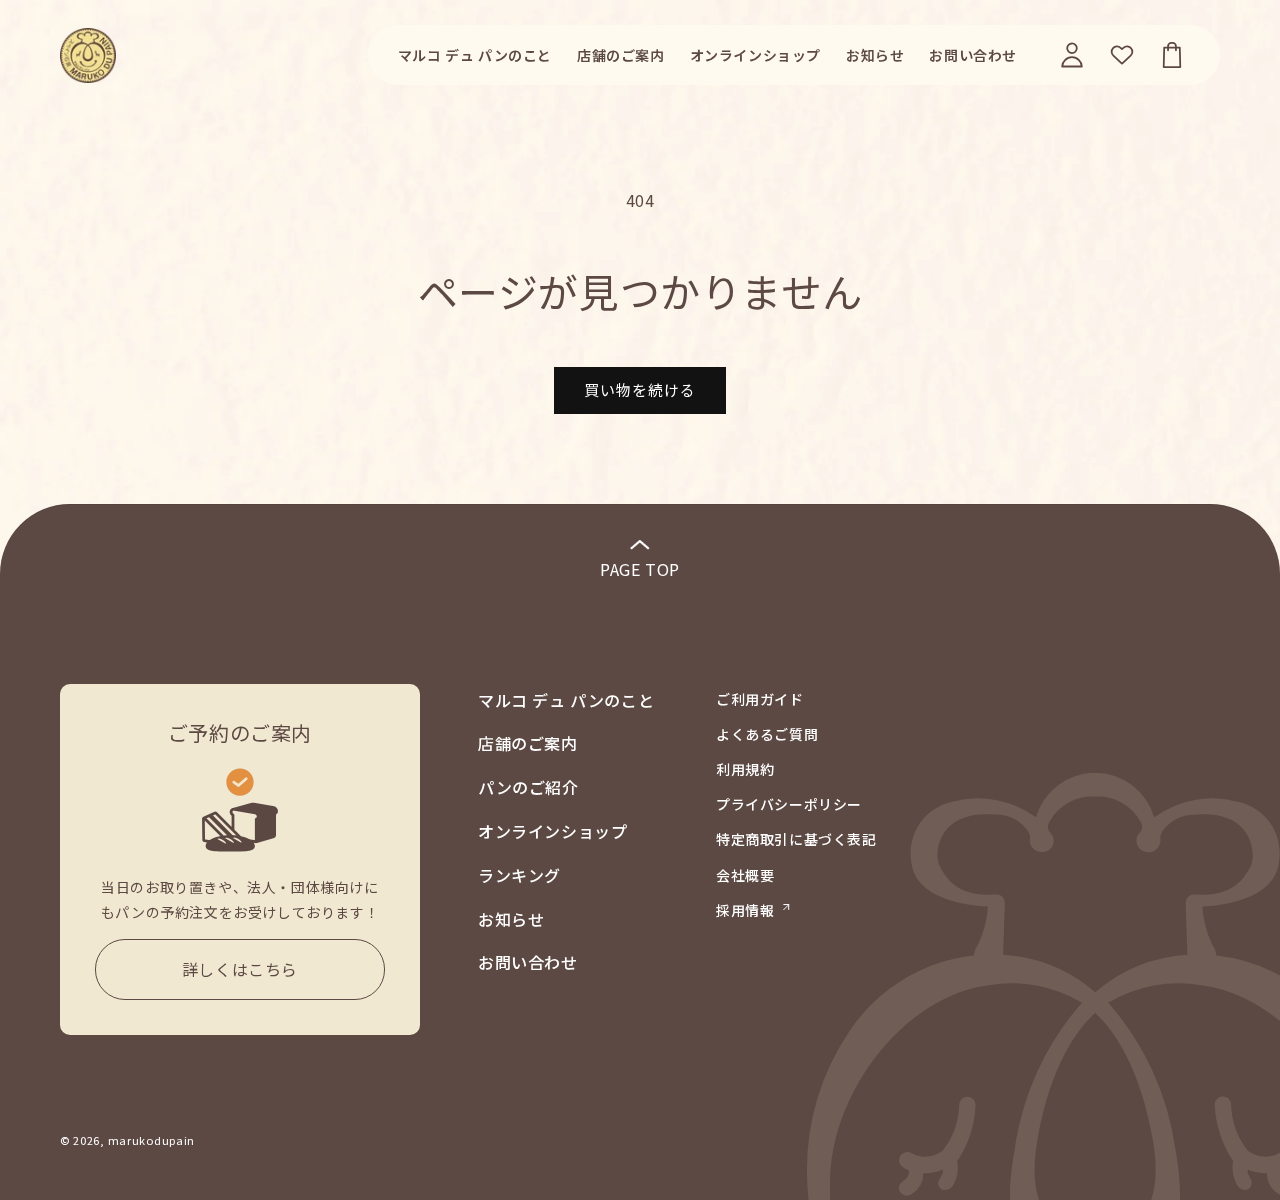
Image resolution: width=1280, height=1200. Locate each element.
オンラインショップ (552, 831)
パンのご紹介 (528, 787)
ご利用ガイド (760, 699)
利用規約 (745, 769)
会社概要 (745, 875)
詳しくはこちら (240, 969)
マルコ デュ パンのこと (566, 700)
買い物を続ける (640, 389)
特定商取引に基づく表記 (796, 839)
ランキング (519, 875)
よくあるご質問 (767, 734)
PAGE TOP (640, 569)
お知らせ (511, 919)
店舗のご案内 (528, 743)
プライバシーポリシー (789, 804)
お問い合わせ (528, 962)
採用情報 (745, 910)
